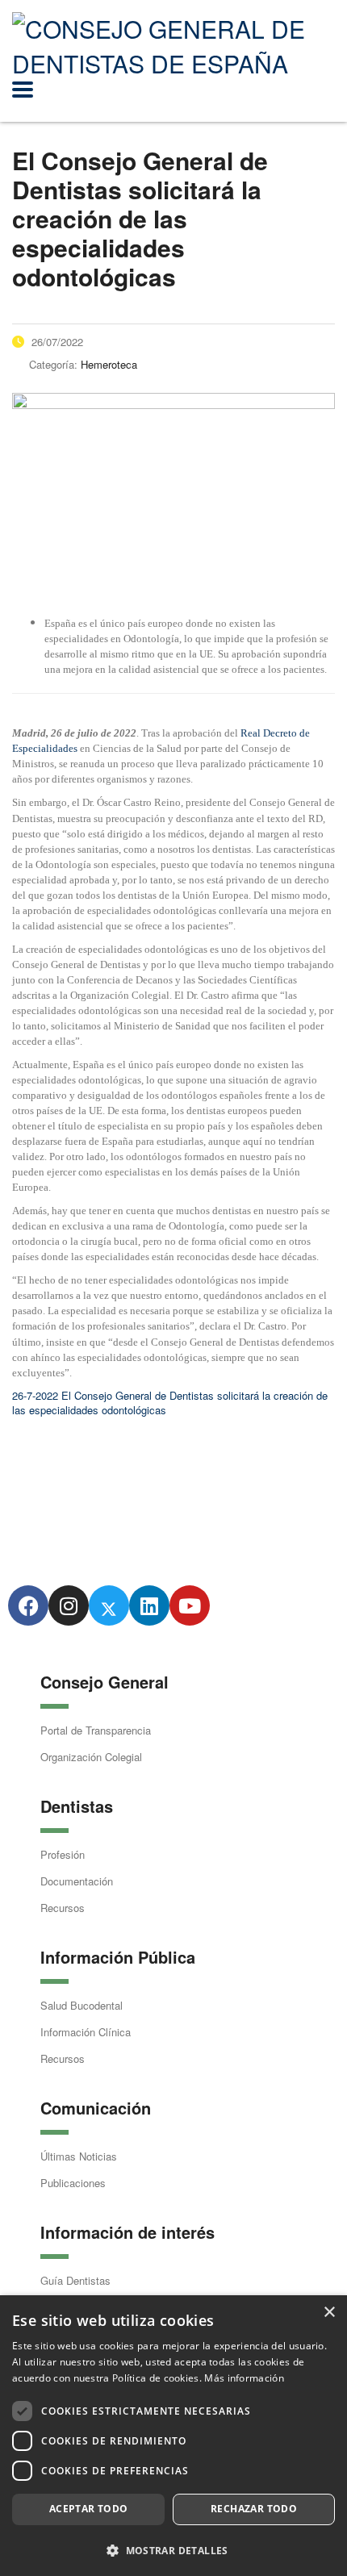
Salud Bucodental (82, 2005)
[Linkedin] (149, 1605)
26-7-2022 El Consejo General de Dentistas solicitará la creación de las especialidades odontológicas (170, 1403)
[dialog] (173, 2436)
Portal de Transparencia (96, 1730)
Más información (244, 2378)
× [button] (329, 2313)
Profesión (63, 1854)
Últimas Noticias (79, 2156)
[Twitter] (109, 1605)
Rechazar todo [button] (254, 2509)
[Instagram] (69, 1605)
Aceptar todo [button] (89, 2509)
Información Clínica (86, 2032)
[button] (173, 2550)
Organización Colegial (91, 1757)
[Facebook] (28, 1605)
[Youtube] (190, 1605)
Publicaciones (73, 2183)
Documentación (77, 1881)
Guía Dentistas (75, 2280)
